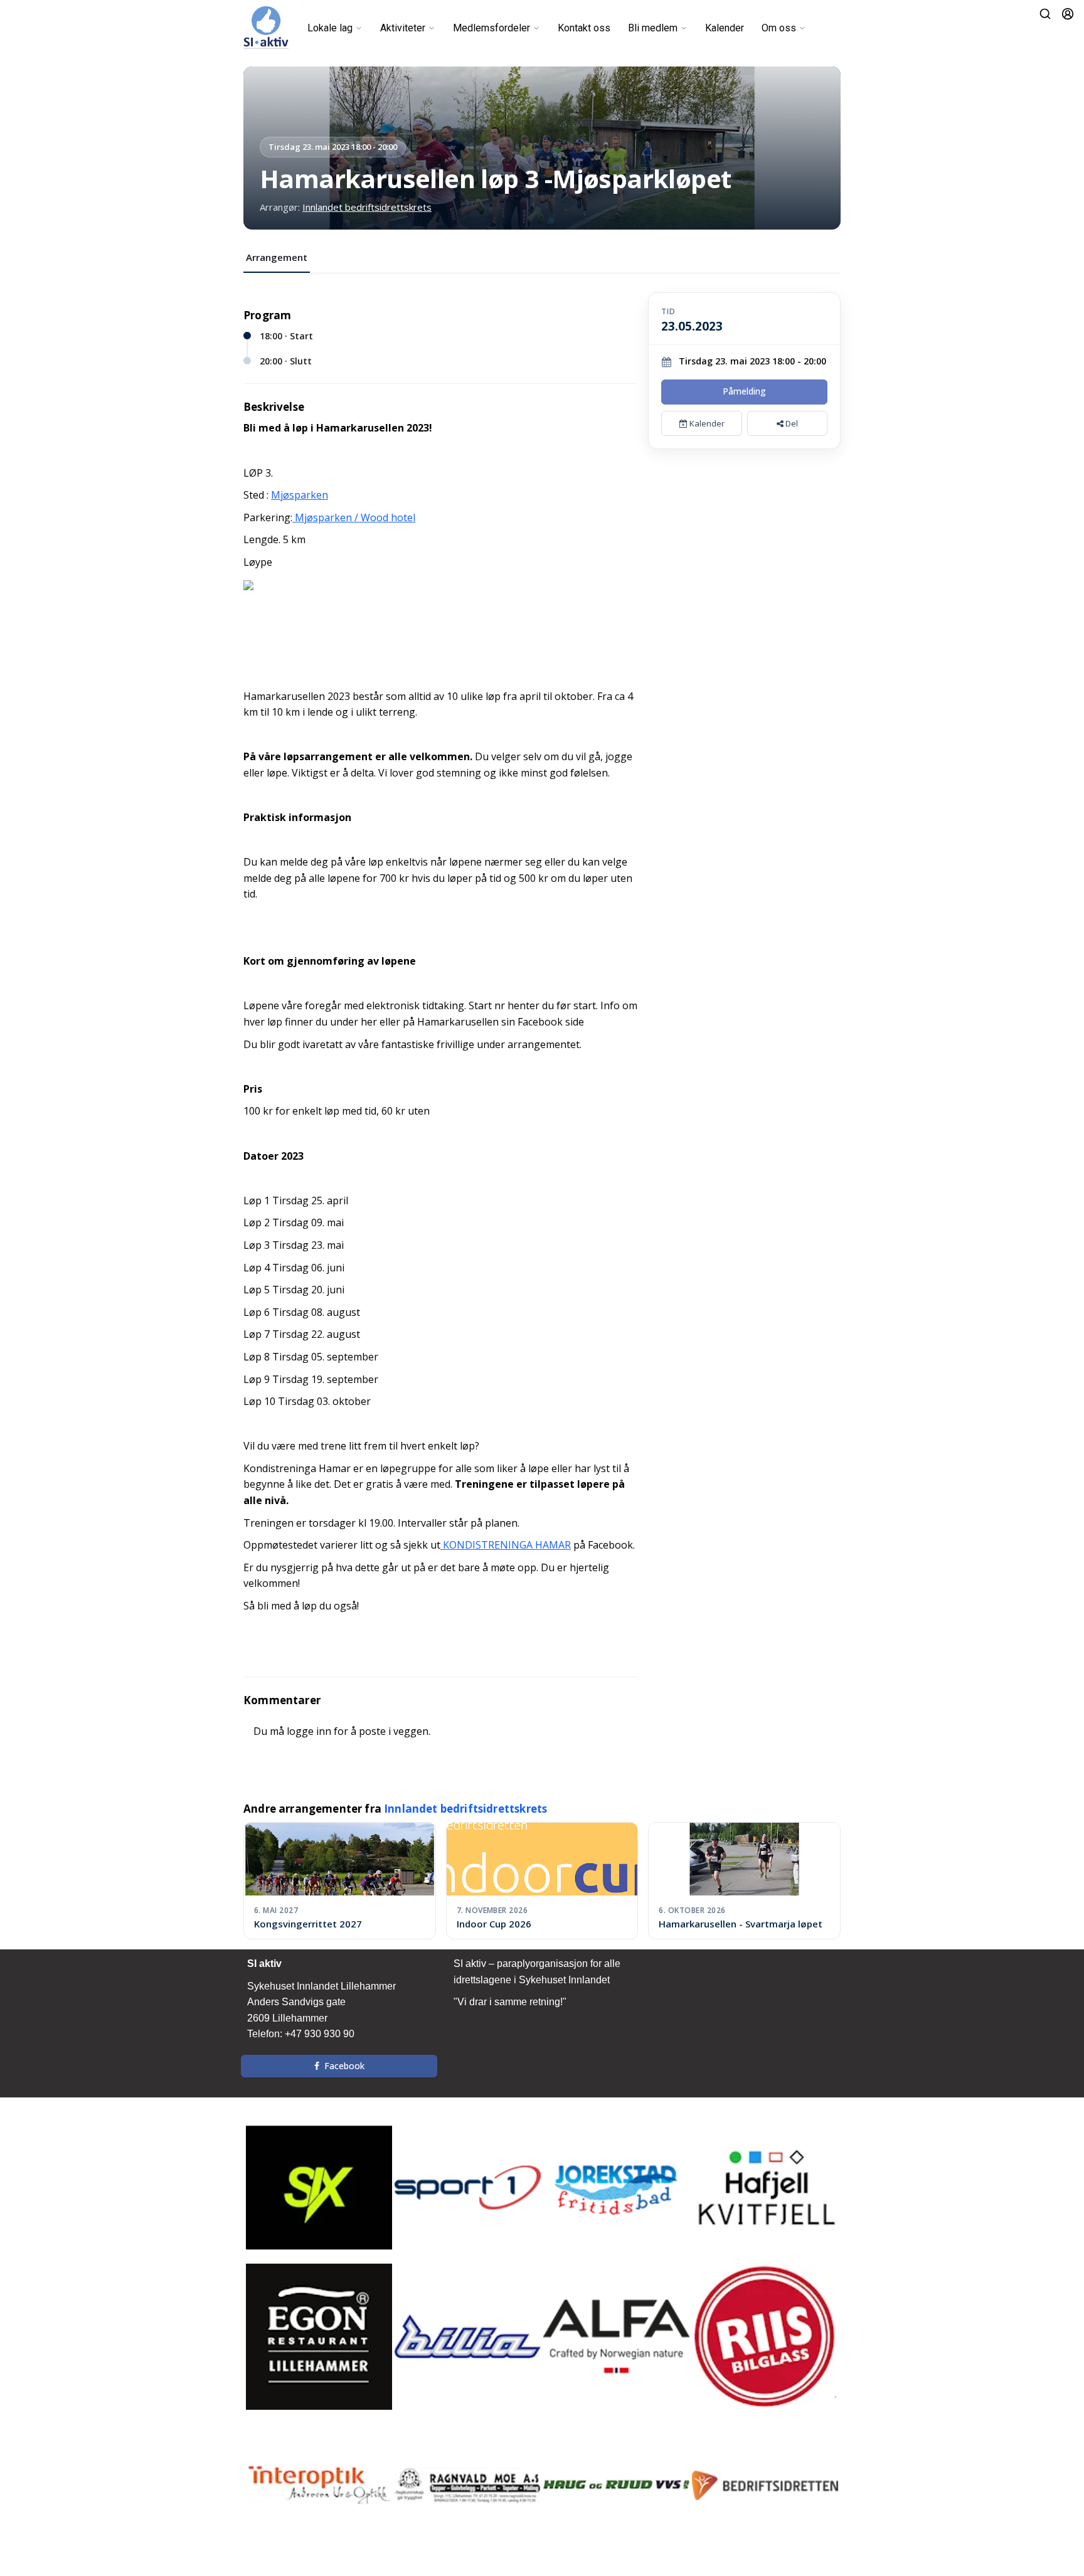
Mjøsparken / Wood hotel (354, 517)
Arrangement (277, 257)
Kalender (725, 28)
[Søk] (1045, 14)
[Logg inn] (1068, 14)
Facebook (344, 2066)
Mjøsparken (300, 495)
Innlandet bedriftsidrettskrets (367, 207)
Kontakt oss (584, 28)
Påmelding (744, 391)
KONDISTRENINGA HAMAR (506, 1545)
